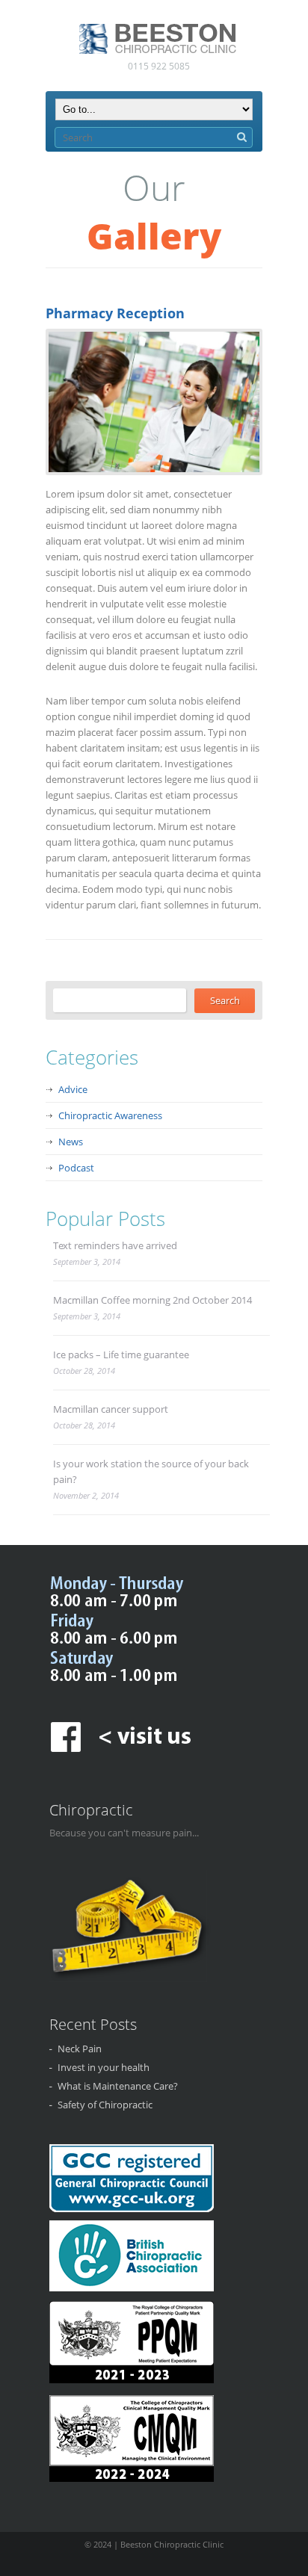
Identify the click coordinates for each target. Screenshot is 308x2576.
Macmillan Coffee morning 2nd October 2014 (153, 1300)
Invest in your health (104, 2067)
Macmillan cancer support (111, 1409)
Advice (73, 1089)
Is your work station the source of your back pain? (151, 1471)
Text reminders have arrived (115, 1245)
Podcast (76, 1168)
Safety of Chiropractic (105, 2105)
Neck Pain (80, 2049)
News (71, 1142)
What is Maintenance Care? (118, 2086)
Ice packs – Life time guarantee (121, 1354)
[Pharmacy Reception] (151, 402)
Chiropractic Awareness (110, 1115)
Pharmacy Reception (115, 313)
